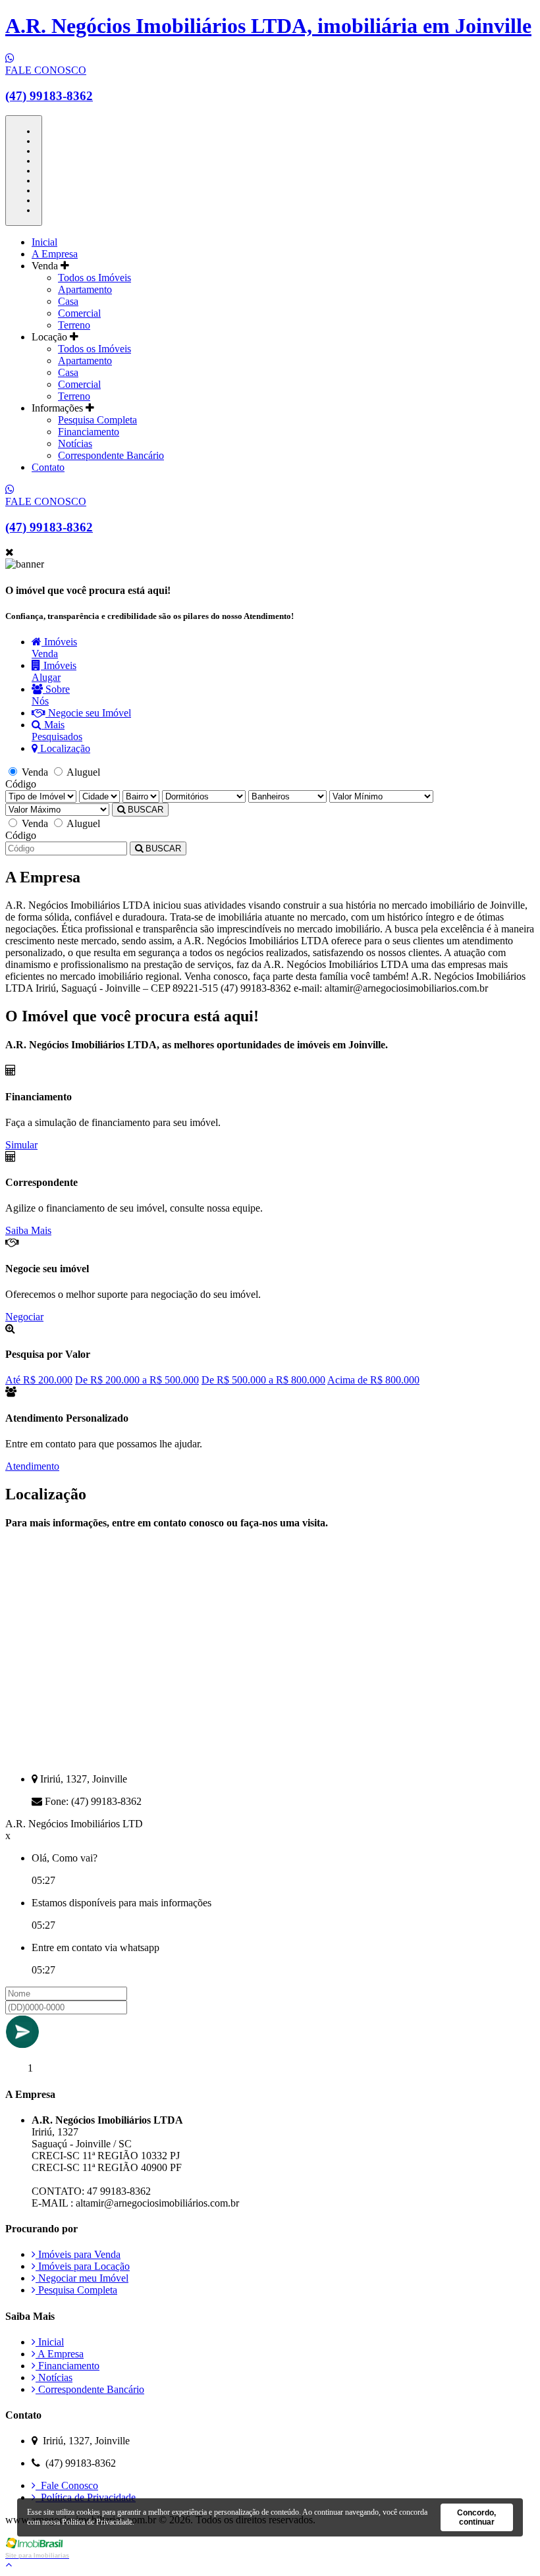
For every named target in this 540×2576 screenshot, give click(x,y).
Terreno (74, 325)
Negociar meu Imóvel (82, 2278)
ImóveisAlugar (54, 671)
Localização (64, 748)
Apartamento (85, 289)
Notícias (75, 443)
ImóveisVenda (54, 648)
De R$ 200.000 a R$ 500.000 (137, 1380)
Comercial (79, 313)
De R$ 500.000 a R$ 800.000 (263, 1380)
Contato (48, 467)
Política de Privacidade (86, 2497)
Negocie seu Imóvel (88, 713)
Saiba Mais (28, 1230)
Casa (68, 301)
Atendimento (32, 1466)
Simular (21, 1145)
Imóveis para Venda (78, 2254)
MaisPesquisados (57, 731)
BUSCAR (144, 810)
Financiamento (89, 432)
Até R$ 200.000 (39, 1380)
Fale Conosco (67, 2485)
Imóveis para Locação (83, 2266)
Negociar (24, 1317)
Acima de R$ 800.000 (373, 1380)
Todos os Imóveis (94, 278)
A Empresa (55, 254)
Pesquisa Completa (97, 420)
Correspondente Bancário (111, 455)
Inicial (44, 242)
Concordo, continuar (476, 2517)
